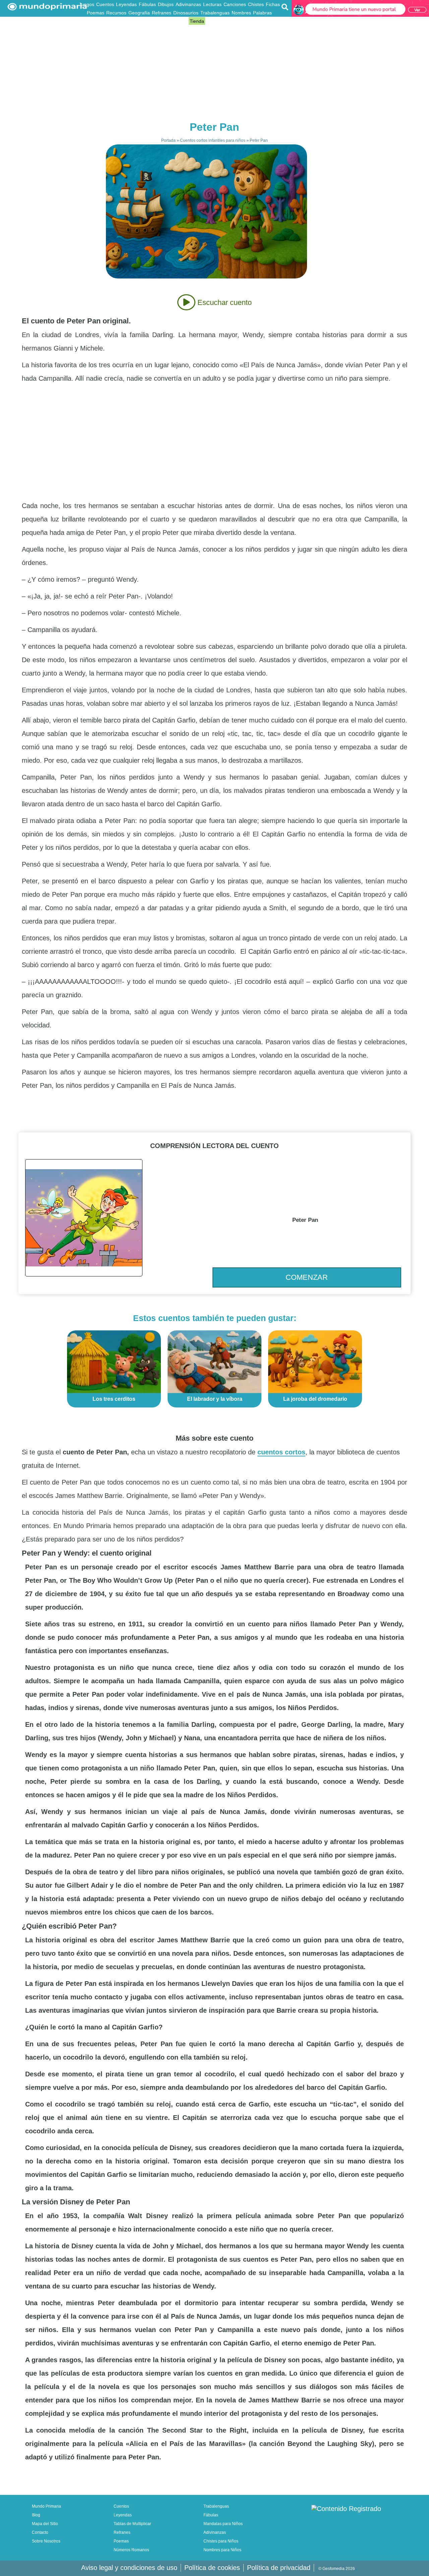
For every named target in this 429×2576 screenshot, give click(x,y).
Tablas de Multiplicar (132, 2524)
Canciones (235, 4)
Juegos (86, 4)
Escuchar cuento (224, 302)
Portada (168, 140)
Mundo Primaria (46, 2506)
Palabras (262, 13)
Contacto (40, 2532)
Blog (183, 21)
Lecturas (212, 4)
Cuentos (105, 4)
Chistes (256, 4)
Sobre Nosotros (46, 2541)
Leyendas (126, 4)
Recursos (116, 13)
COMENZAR (307, 1277)
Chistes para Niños (221, 2541)
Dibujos (166, 4)
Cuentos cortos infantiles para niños (213, 140)
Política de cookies (212, 2568)
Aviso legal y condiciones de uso (129, 2568)
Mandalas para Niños (223, 2524)
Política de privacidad (279, 2568)
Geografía (139, 13)
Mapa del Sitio (45, 2524)
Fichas (273, 4)
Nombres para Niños (222, 2550)
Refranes (162, 13)
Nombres (241, 13)
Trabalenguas (215, 13)
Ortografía (165, 21)
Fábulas (147, 4)
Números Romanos (131, 2550)
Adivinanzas (188, 4)
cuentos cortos (281, 1452)
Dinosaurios (186, 13)
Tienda (197, 21)
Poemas (96, 13)
